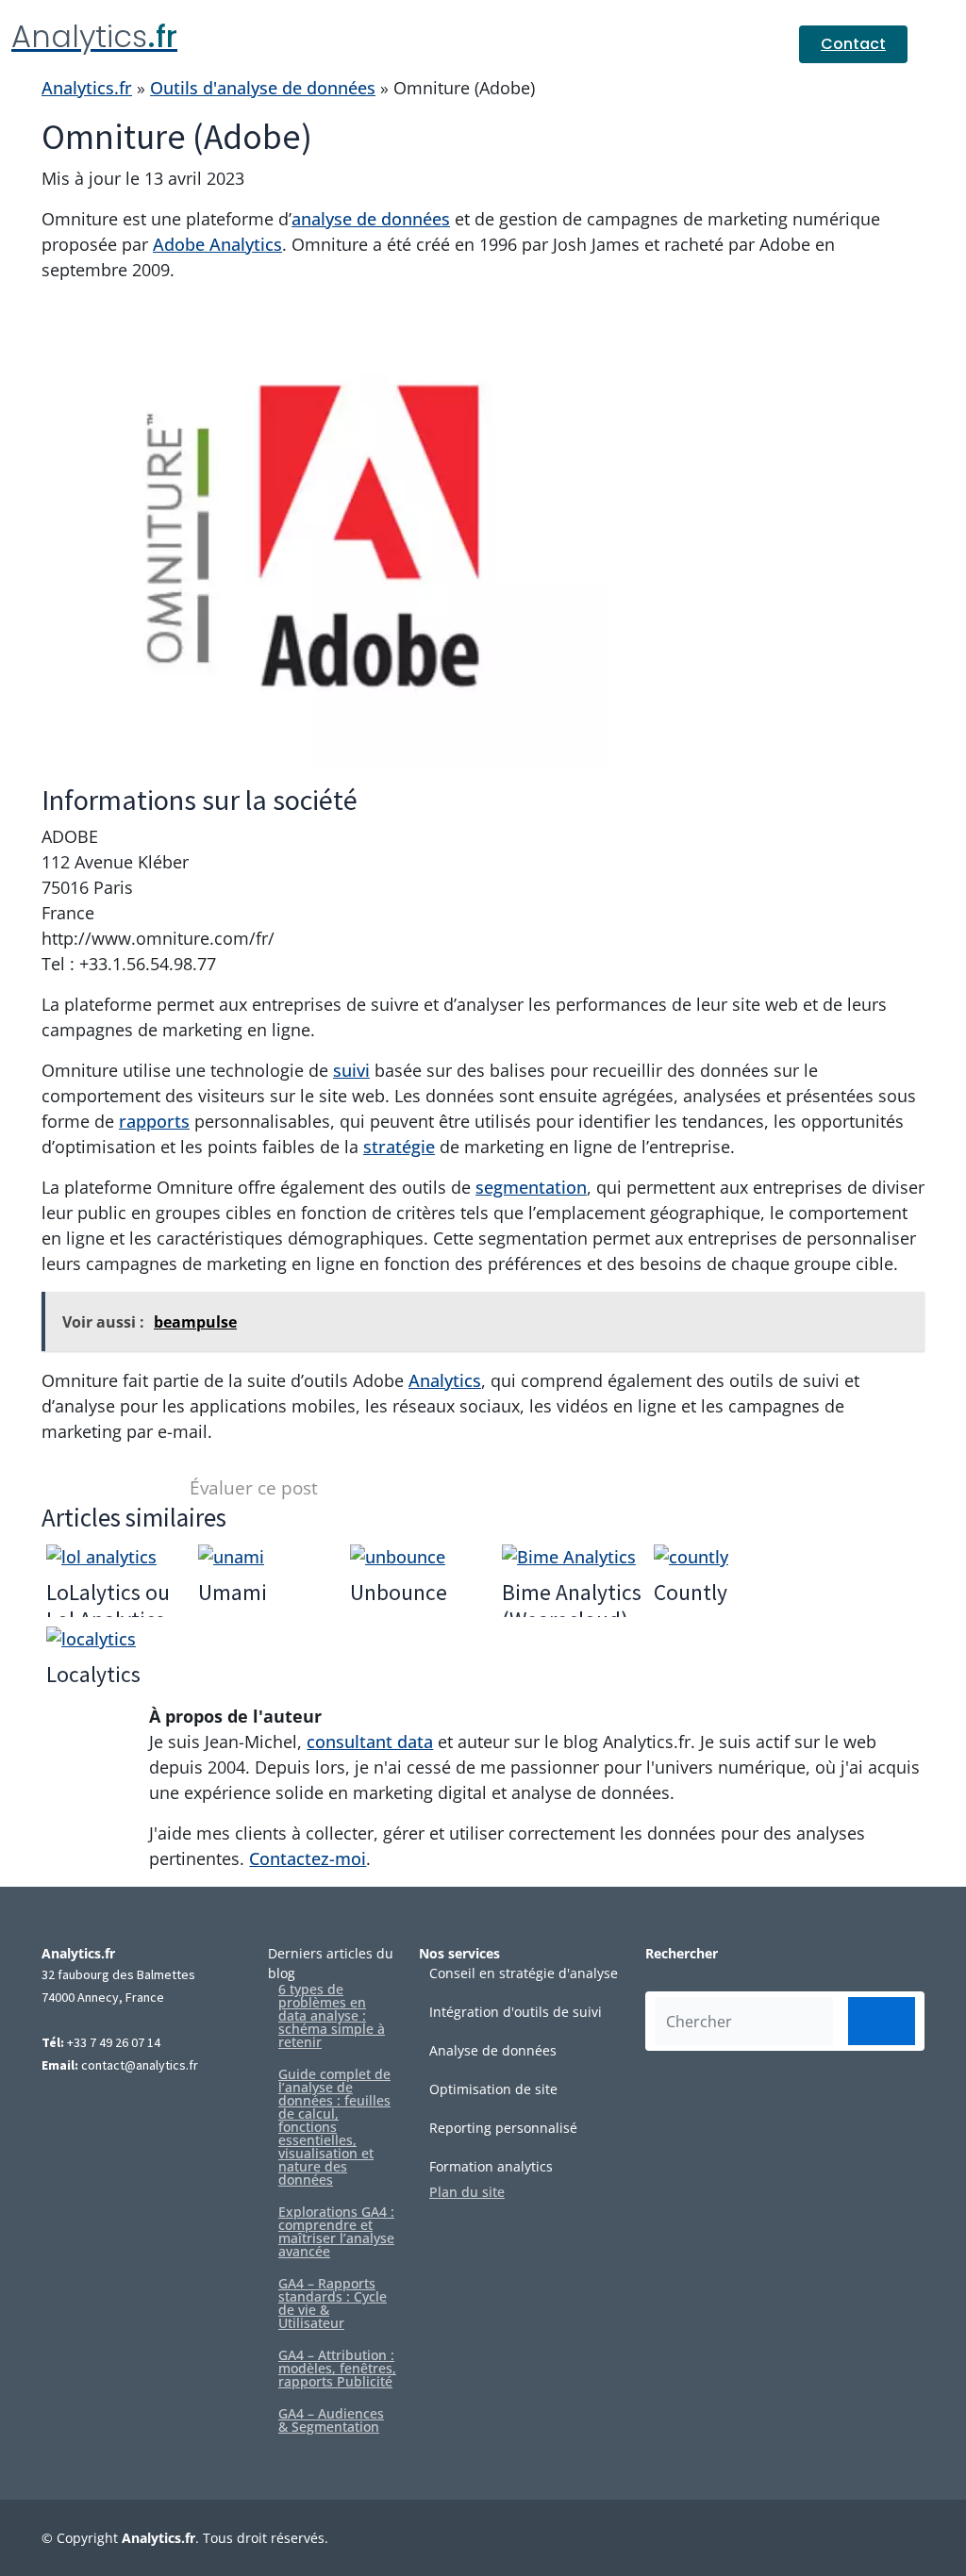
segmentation (531, 1187)
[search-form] (882, 2021)
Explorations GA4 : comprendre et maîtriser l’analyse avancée (336, 2232)
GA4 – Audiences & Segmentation (331, 2420)
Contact (853, 44)
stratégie (399, 1147)
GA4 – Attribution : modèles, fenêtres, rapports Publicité (337, 2369)
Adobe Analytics (217, 244)
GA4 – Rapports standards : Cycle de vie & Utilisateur (333, 2304)
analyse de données (371, 219)
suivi (351, 1070)
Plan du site (467, 2192)
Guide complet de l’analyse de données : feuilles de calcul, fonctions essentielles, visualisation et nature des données (334, 2127)
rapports (154, 1121)
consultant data (370, 1742)
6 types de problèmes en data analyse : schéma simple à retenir (332, 2016)
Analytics (445, 1380)
